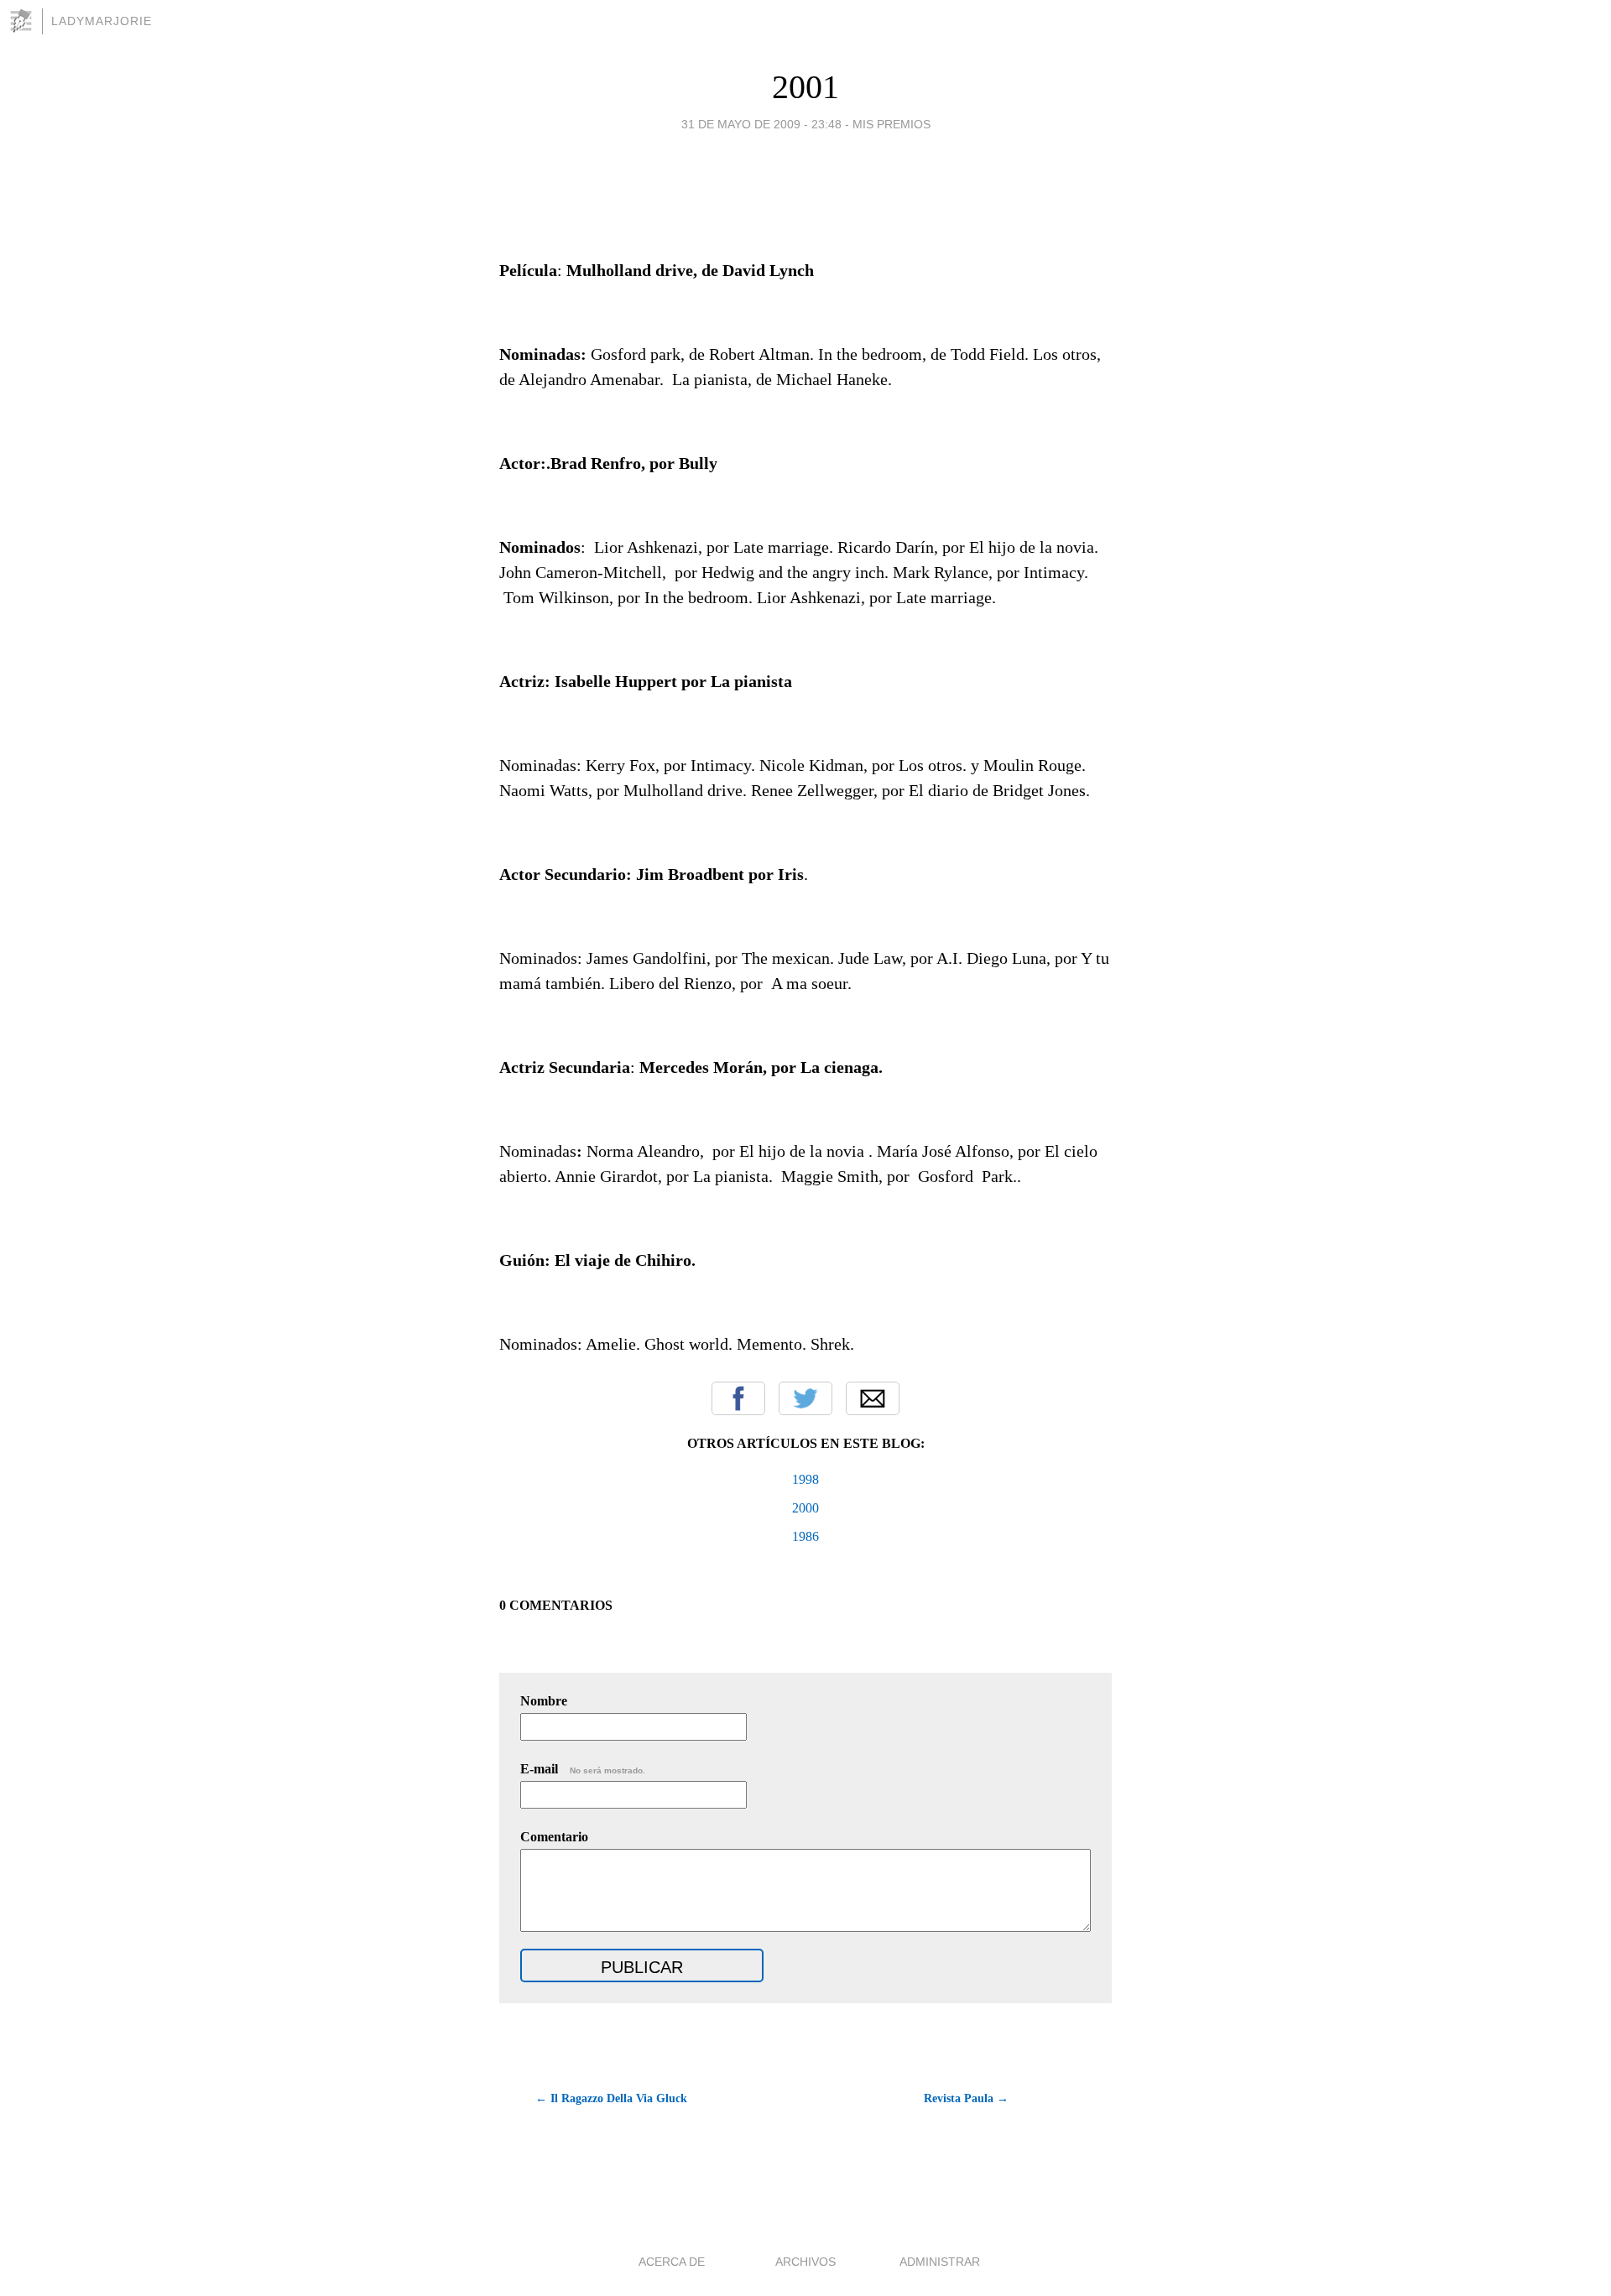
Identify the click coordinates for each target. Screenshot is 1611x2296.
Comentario (554, 1837)
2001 (805, 87)
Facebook (738, 1398)
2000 (805, 1508)
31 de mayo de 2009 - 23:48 (761, 124)
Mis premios (892, 124)
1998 (805, 1479)
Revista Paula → (966, 2098)
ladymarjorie (102, 21)
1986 (805, 1536)
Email (873, 1398)
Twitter (805, 1398)
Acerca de (672, 2262)
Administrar (940, 2262)
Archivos (805, 2262)
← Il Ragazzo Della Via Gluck (611, 2098)
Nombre (544, 1701)
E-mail (583, 1769)
